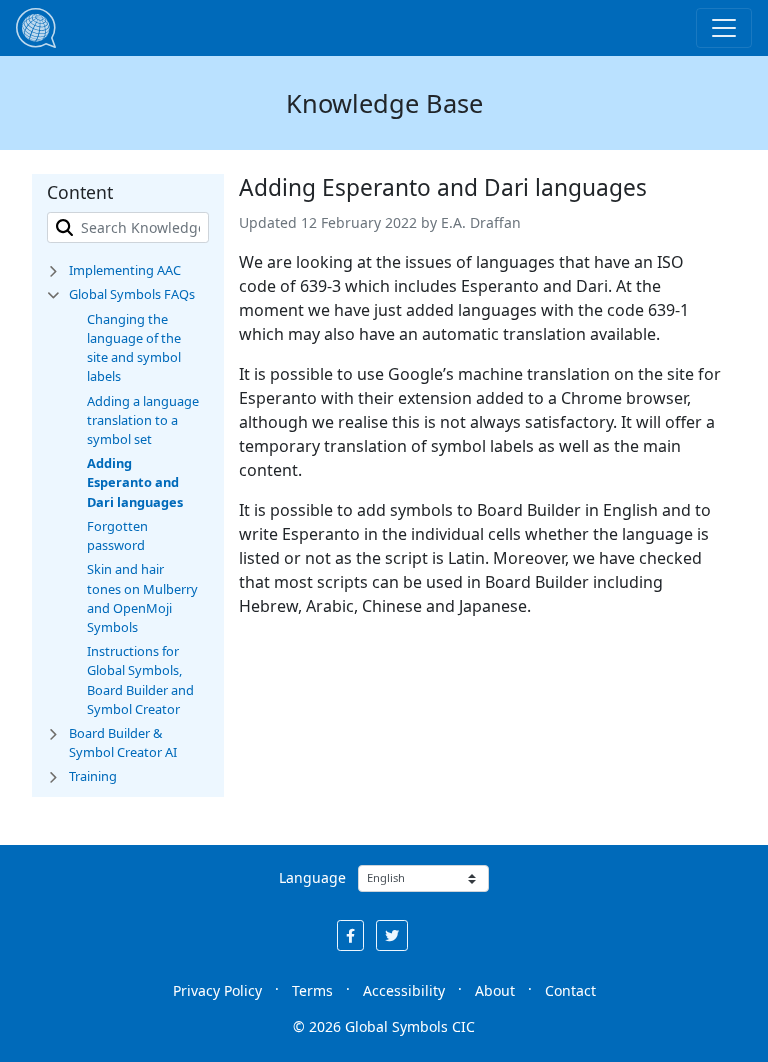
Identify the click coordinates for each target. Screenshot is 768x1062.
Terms (312, 990)
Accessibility (404, 990)
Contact (570, 990)
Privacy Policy (217, 990)
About (495, 990)
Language (312, 877)
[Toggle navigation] (724, 28)
